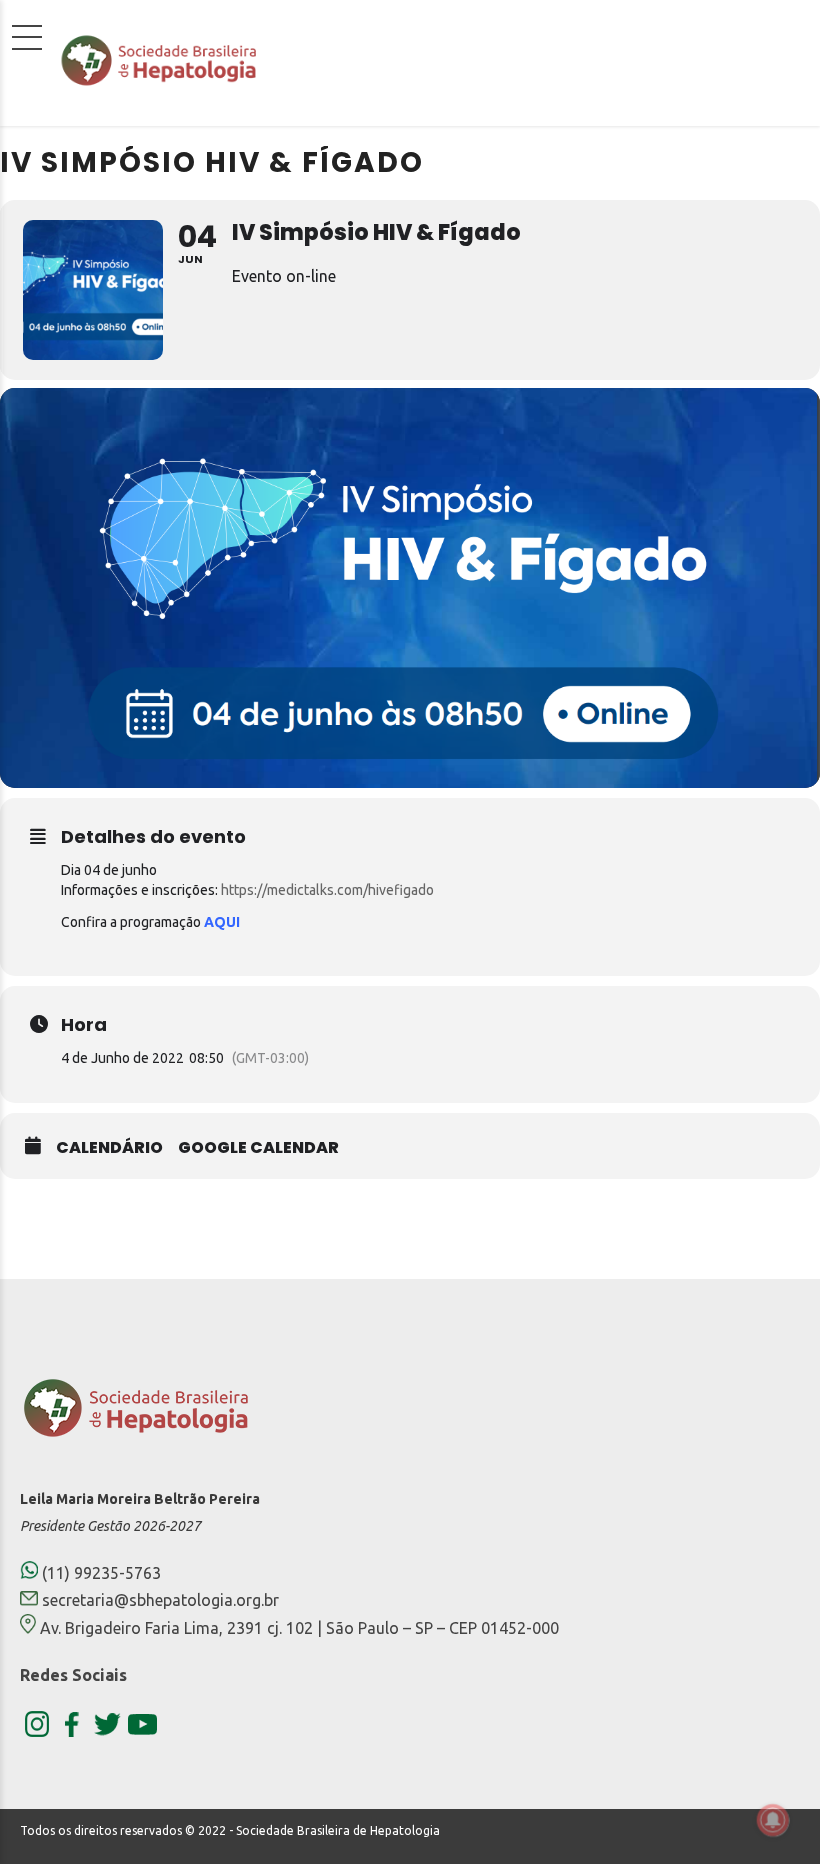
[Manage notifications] (773, 1820)
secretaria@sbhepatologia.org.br (160, 1600)
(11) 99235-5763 (99, 1573)
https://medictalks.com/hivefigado (327, 890)
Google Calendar (258, 1148)
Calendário (109, 1148)
